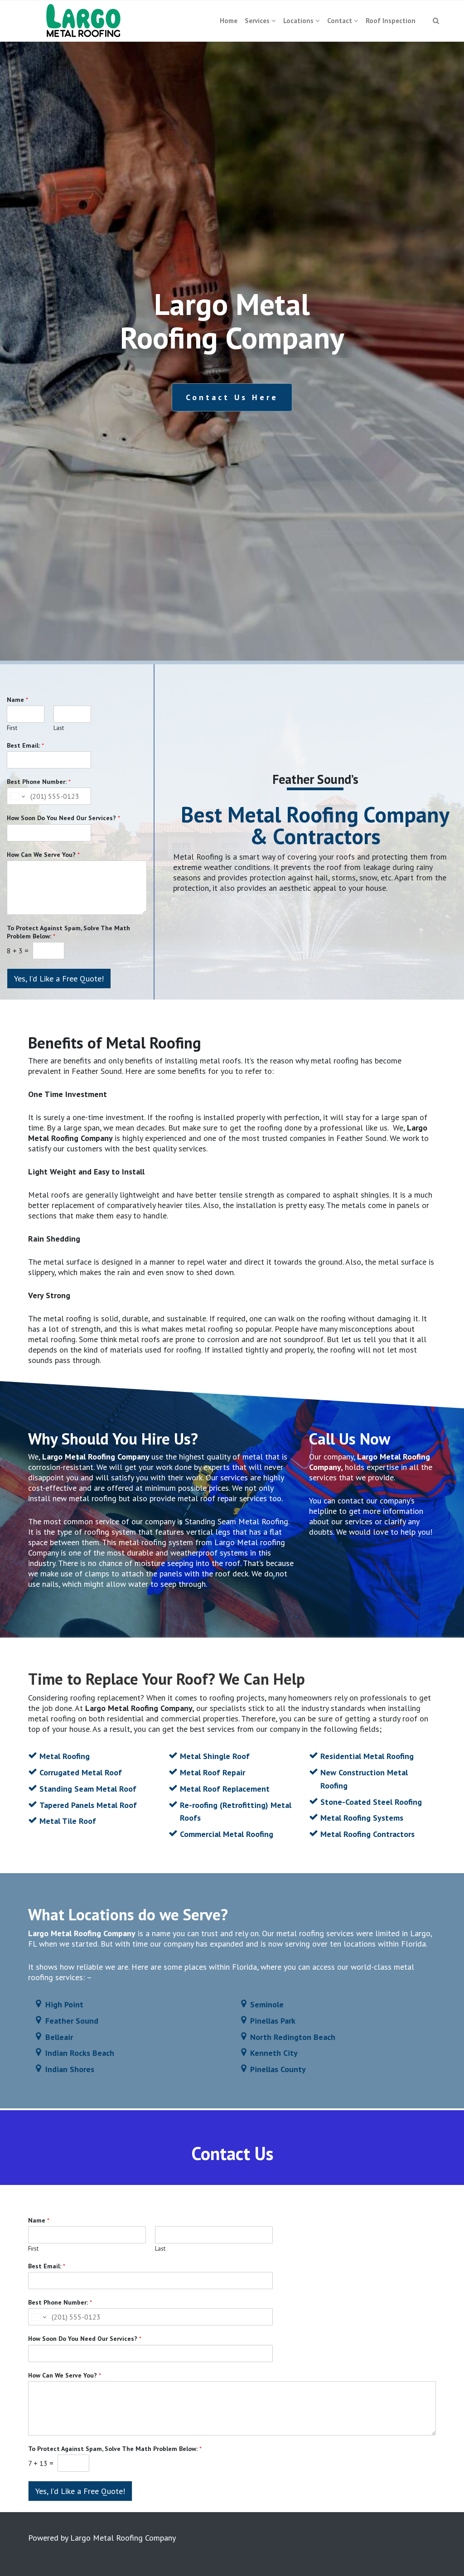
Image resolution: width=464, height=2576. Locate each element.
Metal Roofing (65, 1756)
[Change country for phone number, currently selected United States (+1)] (17, 796)
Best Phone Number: (39, 782)
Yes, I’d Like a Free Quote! (59, 979)
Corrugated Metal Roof (81, 1772)
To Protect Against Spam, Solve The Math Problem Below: (68, 932)
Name (17, 700)
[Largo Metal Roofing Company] (84, 21)
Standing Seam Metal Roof (88, 1789)
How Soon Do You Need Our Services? (63, 818)
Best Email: (25, 745)
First (12, 728)
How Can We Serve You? (43, 855)
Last (59, 728)
